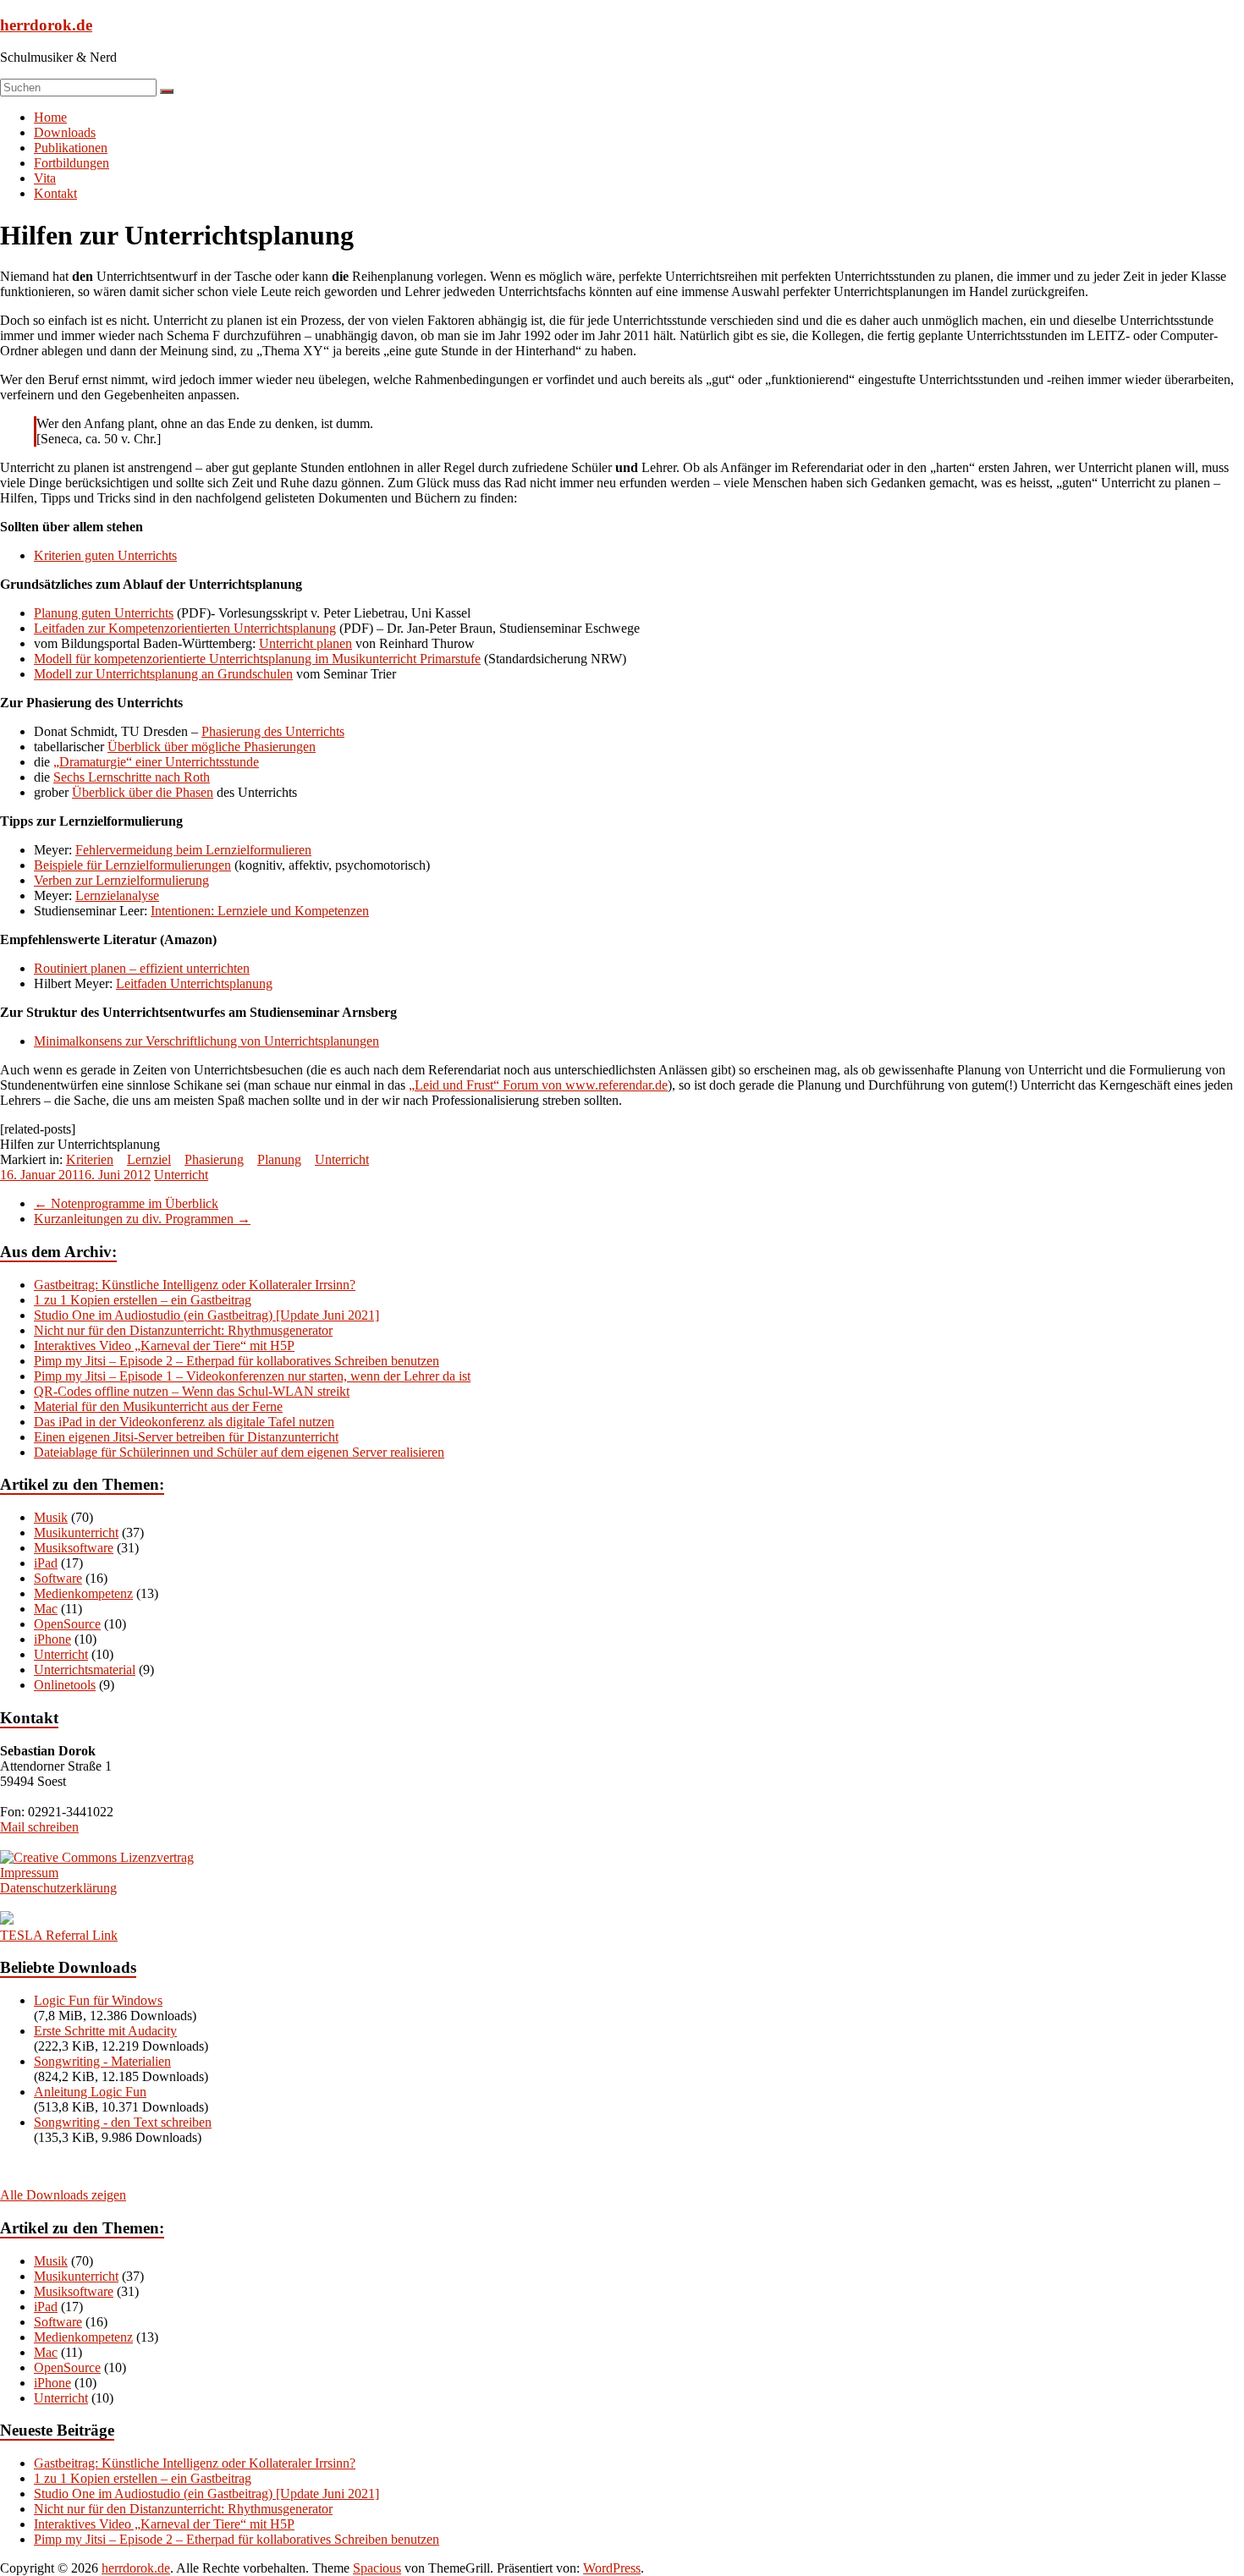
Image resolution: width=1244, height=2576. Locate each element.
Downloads (65, 132)
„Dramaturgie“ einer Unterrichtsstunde (156, 762)
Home (50, 117)
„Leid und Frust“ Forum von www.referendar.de (538, 1085)
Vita (45, 178)
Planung (279, 1159)
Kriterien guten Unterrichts (105, 555)
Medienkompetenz (83, 1593)
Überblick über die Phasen (143, 792)
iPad (46, 1563)
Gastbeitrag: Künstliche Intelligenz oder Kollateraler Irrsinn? (195, 1285)
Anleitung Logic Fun (90, 2092)
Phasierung (214, 1159)
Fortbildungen (72, 163)
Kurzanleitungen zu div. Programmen (142, 1219)
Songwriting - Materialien (102, 2061)
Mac (46, 1609)
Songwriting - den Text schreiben (123, 2122)
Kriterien (90, 1159)
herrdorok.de (46, 25)
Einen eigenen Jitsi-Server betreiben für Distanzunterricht (186, 1437)
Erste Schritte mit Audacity (105, 2031)
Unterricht (342, 1159)
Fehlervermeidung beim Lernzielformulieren (193, 850)
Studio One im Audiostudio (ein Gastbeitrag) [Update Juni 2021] (206, 1315)
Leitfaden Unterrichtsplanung (194, 983)
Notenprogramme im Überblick (126, 1203)
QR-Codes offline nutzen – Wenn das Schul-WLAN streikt (192, 1391)
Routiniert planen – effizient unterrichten (142, 968)
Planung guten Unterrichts (104, 613)
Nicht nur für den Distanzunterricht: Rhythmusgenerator (183, 1330)
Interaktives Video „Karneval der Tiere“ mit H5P (164, 1346)
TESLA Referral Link (59, 1935)
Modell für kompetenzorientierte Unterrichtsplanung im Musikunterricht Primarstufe (257, 659)
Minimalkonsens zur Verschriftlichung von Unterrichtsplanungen (206, 1041)
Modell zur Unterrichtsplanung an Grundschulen (163, 674)
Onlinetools (65, 1685)
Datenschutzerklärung (58, 1888)
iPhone (52, 1639)
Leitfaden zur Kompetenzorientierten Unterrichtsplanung (185, 628)
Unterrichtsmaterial (85, 1670)
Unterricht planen (305, 643)
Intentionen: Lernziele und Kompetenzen (260, 911)
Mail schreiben (39, 1827)
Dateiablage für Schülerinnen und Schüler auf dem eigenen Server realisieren (239, 1452)
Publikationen (71, 148)
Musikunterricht (76, 1532)
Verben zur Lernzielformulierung (121, 880)
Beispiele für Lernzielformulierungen (132, 865)
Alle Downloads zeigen (63, 2195)
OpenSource (67, 1624)
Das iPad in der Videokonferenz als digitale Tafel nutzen (184, 1422)
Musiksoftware (74, 1548)
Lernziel (149, 1159)
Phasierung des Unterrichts (273, 731)
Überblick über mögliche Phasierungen (212, 747)
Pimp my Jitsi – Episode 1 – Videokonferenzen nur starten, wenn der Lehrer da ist (252, 1376)
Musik (51, 1517)
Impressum (29, 1873)
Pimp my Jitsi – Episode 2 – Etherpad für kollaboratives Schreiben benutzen (237, 1361)
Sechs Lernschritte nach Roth (132, 777)
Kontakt (55, 193)
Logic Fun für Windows (98, 2000)
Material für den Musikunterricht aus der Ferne (158, 1406)
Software (58, 1578)
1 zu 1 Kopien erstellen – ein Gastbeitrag (143, 1300)
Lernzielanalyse (117, 895)
